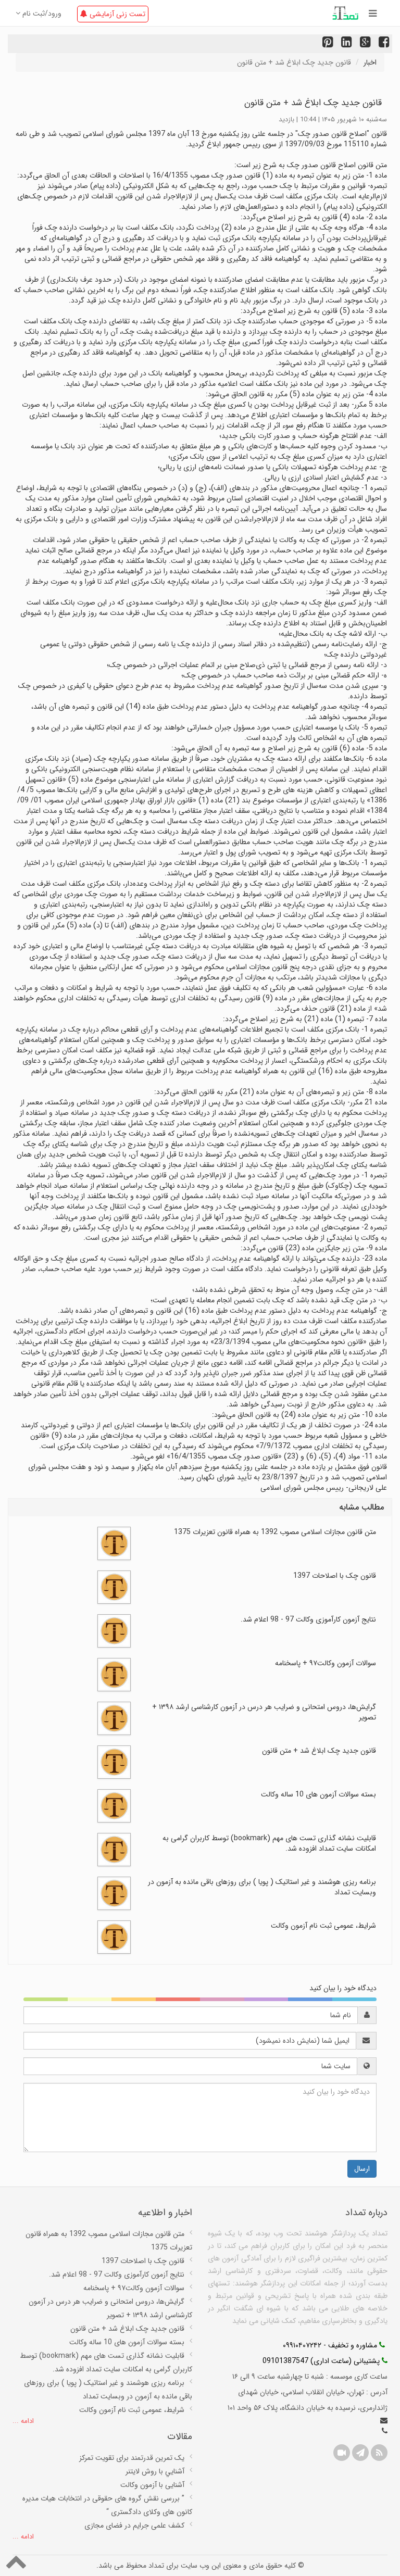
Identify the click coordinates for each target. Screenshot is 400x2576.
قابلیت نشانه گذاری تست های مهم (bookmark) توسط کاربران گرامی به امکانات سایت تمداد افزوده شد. (269, 1843)
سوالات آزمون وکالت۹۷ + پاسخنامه (326, 1663)
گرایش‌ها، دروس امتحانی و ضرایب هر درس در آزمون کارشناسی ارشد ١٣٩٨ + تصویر (264, 1712)
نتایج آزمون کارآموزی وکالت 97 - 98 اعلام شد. (308, 1619)
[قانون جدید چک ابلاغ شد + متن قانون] (114, 1762)
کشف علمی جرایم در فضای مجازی (134, 2525)
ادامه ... (23, 2422)
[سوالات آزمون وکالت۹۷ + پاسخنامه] (114, 1674)
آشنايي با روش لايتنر (155, 2471)
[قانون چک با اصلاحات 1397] (114, 1587)
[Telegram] (360, 2453)
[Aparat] (342, 2453)
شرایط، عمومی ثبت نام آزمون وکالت (323, 1926)
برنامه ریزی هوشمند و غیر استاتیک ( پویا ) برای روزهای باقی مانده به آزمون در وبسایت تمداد (262, 1887)
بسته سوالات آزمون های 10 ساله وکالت (318, 1794)
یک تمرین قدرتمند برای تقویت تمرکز (132, 2458)
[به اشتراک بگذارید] (364, 44)
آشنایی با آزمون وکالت (152, 2485)
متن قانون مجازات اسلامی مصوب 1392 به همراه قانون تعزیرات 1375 (275, 1532)
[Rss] (379, 2453)
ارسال (362, 2169)
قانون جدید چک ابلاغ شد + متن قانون (319, 1751)
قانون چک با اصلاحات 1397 (335, 1576)
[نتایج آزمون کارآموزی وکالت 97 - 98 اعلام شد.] (114, 1630)
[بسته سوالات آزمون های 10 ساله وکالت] (114, 1805)
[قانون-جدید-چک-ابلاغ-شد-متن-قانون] (383, 44)
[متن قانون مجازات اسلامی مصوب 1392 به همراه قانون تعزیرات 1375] (114, 1543)
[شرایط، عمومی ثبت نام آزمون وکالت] (114, 1937)
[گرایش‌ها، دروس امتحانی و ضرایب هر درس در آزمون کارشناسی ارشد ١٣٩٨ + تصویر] (114, 1718)
